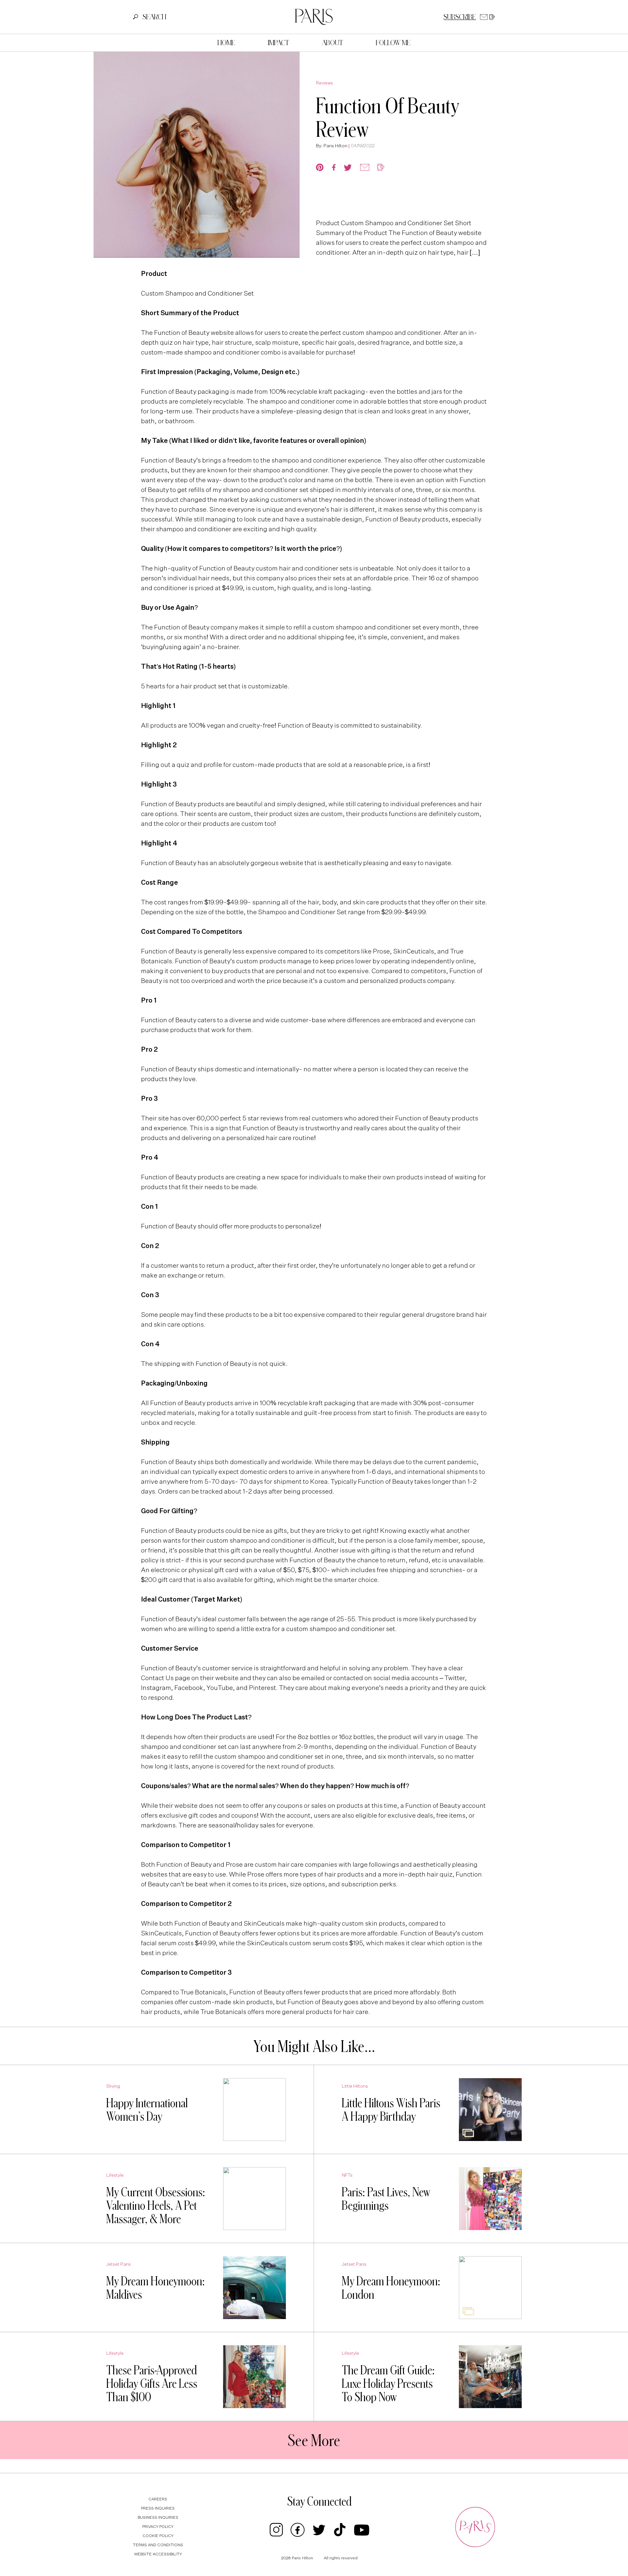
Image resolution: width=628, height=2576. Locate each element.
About (332, 43)
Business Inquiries (158, 2518)
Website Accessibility (158, 2554)
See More (314, 2440)
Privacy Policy (158, 2527)
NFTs (347, 2175)
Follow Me (393, 43)
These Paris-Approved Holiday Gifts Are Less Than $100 (152, 2383)
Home (226, 43)
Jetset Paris (119, 2264)
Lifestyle (115, 2175)
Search (154, 17)
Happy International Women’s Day (147, 2109)
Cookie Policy (158, 2536)
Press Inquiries (158, 2509)
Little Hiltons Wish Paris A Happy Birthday (391, 2109)
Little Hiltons (355, 2086)
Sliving (113, 2086)
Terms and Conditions (158, 2545)
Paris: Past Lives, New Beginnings (386, 2198)
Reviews (324, 83)
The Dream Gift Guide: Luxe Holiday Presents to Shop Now (388, 2383)
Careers (158, 2499)
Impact (279, 43)
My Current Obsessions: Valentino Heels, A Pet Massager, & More (156, 2205)
